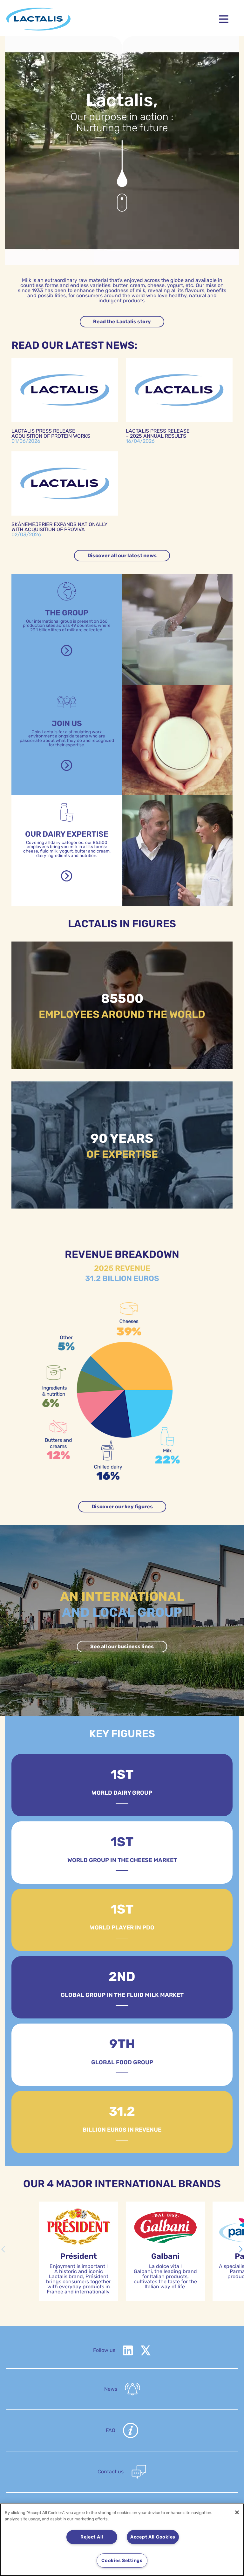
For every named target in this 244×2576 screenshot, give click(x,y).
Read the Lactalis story (122, 322)
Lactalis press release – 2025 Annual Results (158, 433)
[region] (122, 2540)
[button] (241, 2249)
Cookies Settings (122, 2561)
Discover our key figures (122, 1507)
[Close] (237, 2512)
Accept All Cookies (153, 2537)
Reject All (92, 2537)
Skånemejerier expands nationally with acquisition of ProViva (59, 527)
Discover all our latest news (122, 555)
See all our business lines (122, 1646)
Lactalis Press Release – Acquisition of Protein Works (51, 433)
